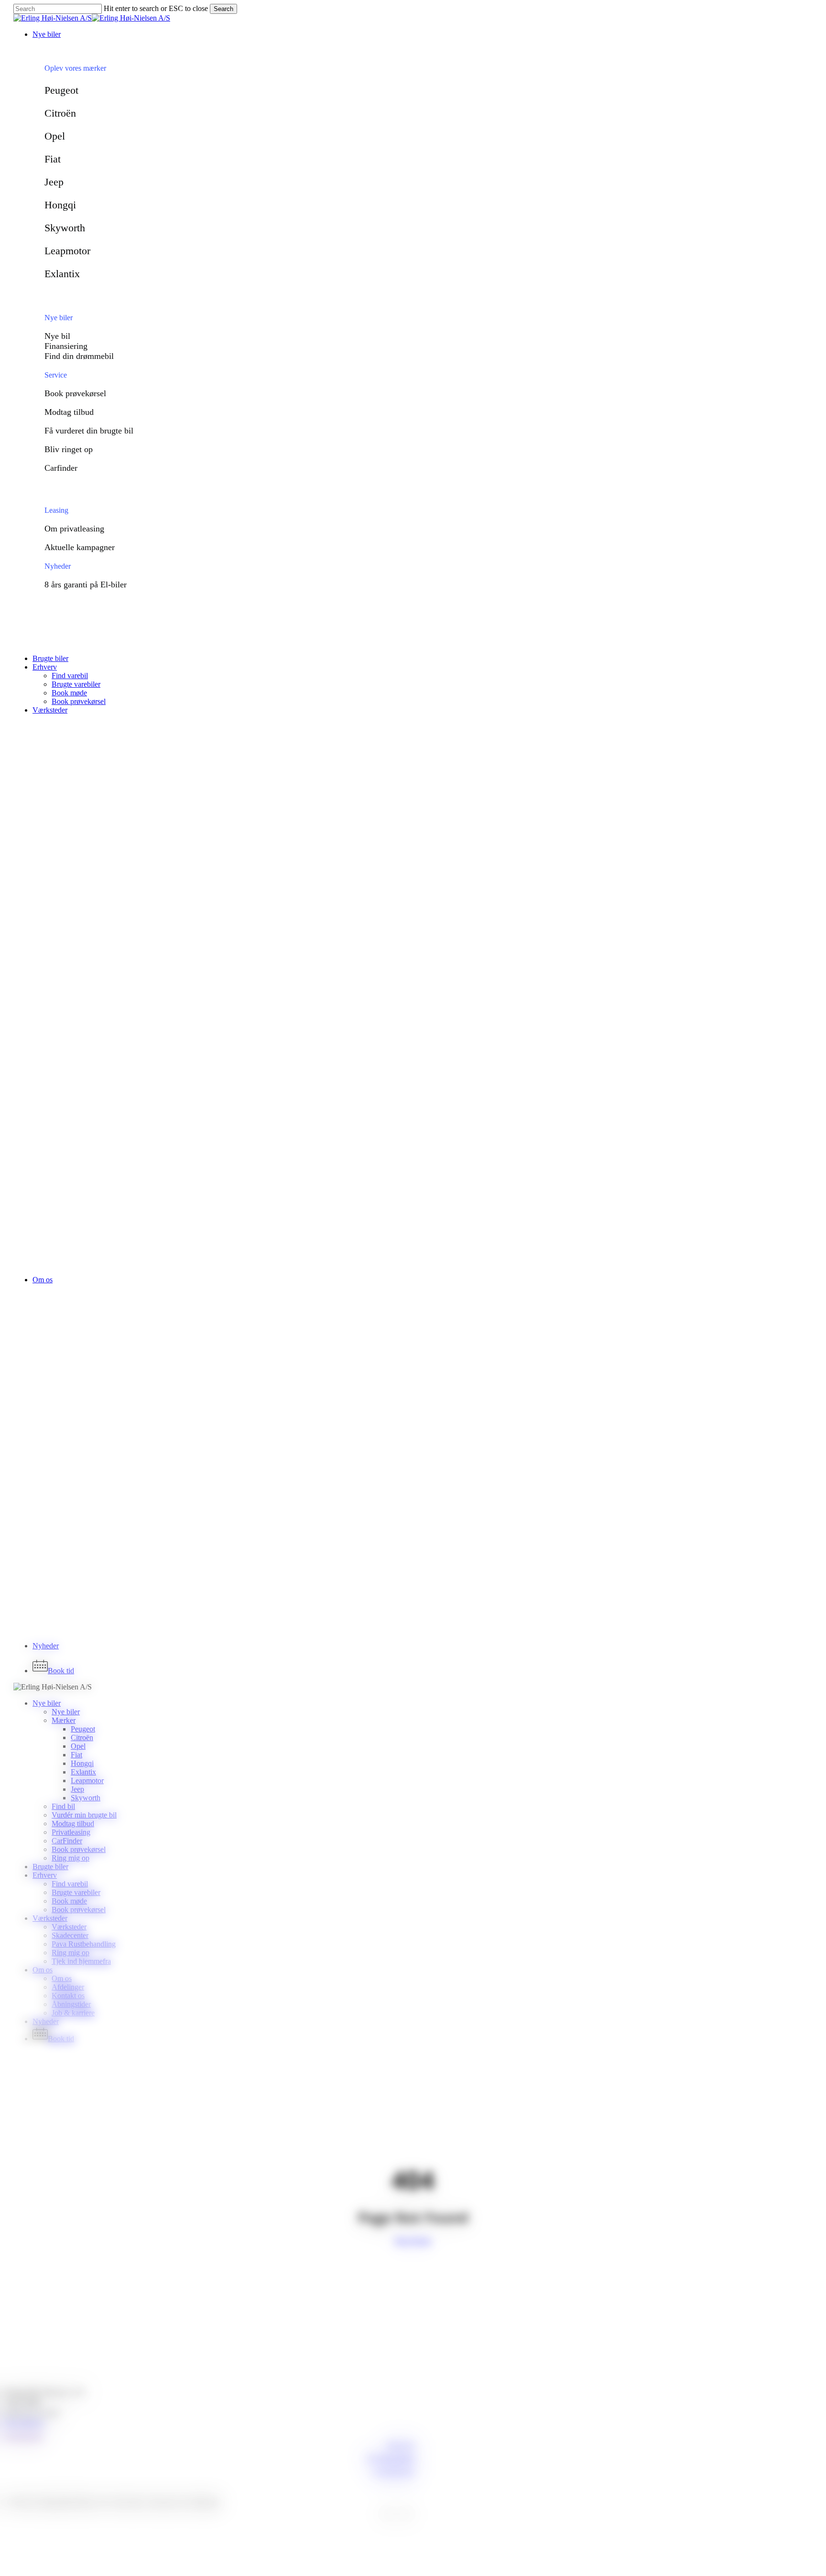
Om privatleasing (74, 529)
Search (223, 9)
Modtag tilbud (69, 412)
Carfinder (61, 468)
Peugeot (61, 90)
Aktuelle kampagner (80, 547)
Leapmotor (67, 251)
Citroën (60, 113)
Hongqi (60, 205)
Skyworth (65, 228)
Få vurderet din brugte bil (89, 431)
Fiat (53, 159)
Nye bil (57, 336)
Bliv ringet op (69, 449)
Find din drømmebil (79, 356)
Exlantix (62, 274)
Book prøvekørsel (75, 393)
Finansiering (66, 346)
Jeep (54, 182)
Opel (55, 136)
